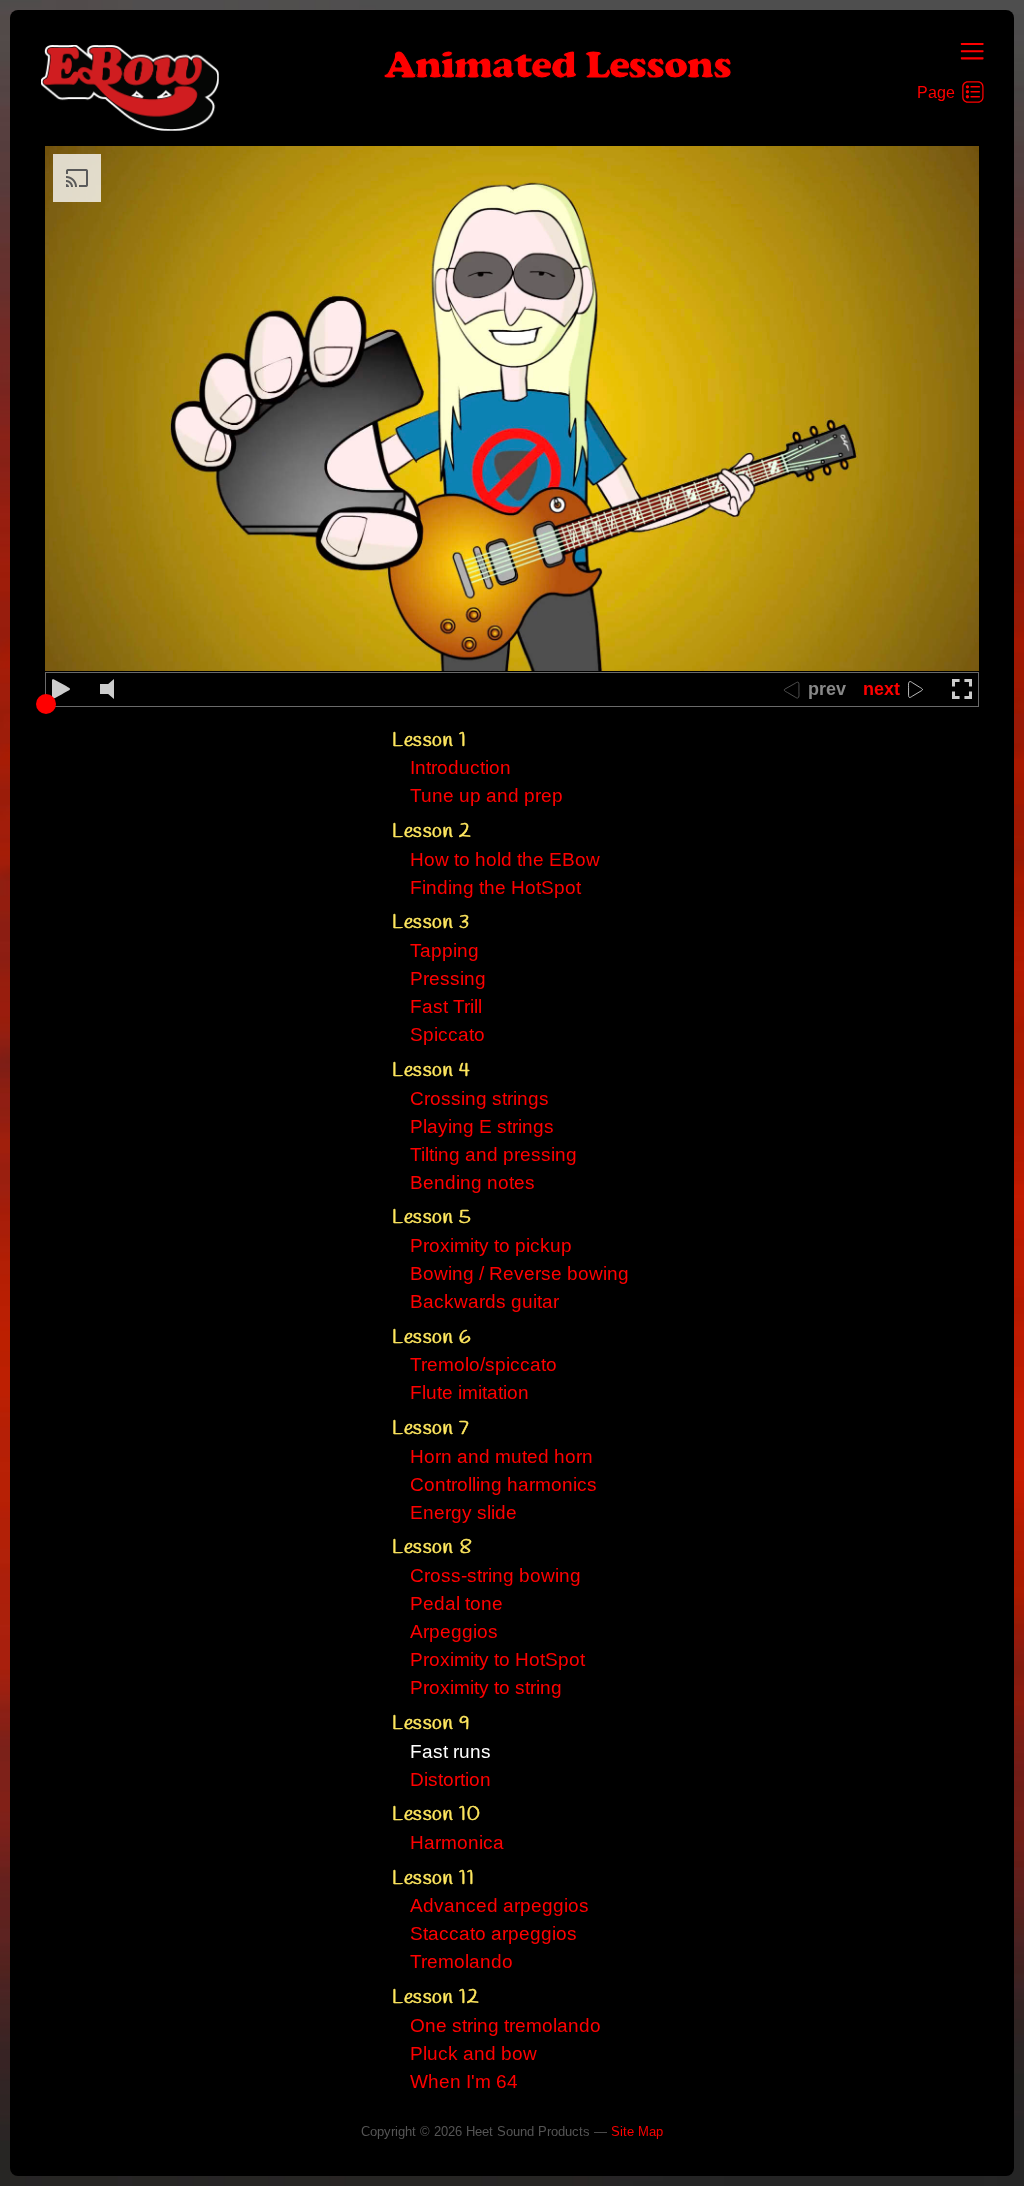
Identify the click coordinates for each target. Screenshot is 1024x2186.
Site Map (637, 2131)
